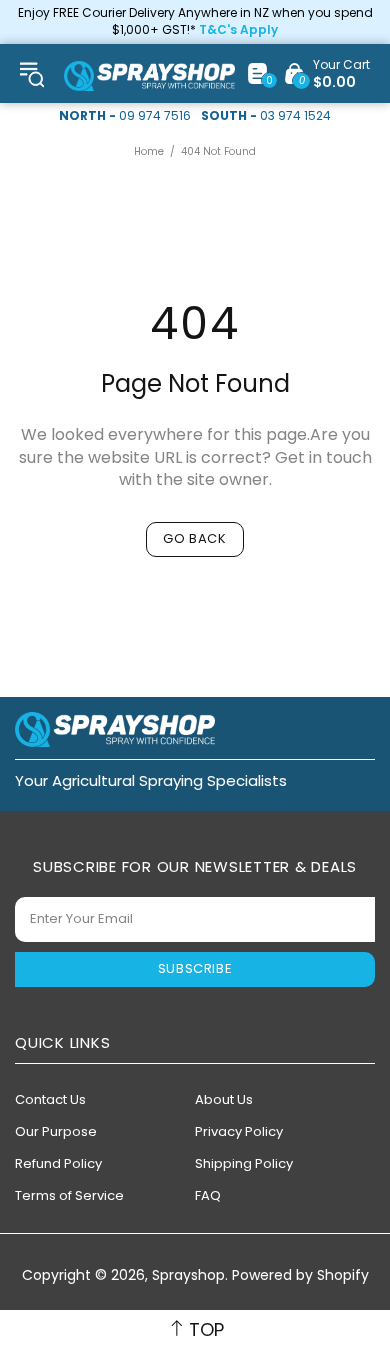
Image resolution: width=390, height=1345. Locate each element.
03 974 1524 (295, 116)
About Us (224, 1099)
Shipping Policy (244, 1163)
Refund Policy (58, 1163)
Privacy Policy (239, 1131)
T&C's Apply (238, 30)
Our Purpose (56, 1131)
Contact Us (50, 1099)
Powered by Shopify (300, 1275)
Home (149, 151)
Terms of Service (69, 1195)
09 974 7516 (155, 116)
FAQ (208, 1195)
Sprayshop (149, 76)
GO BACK (195, 538)
